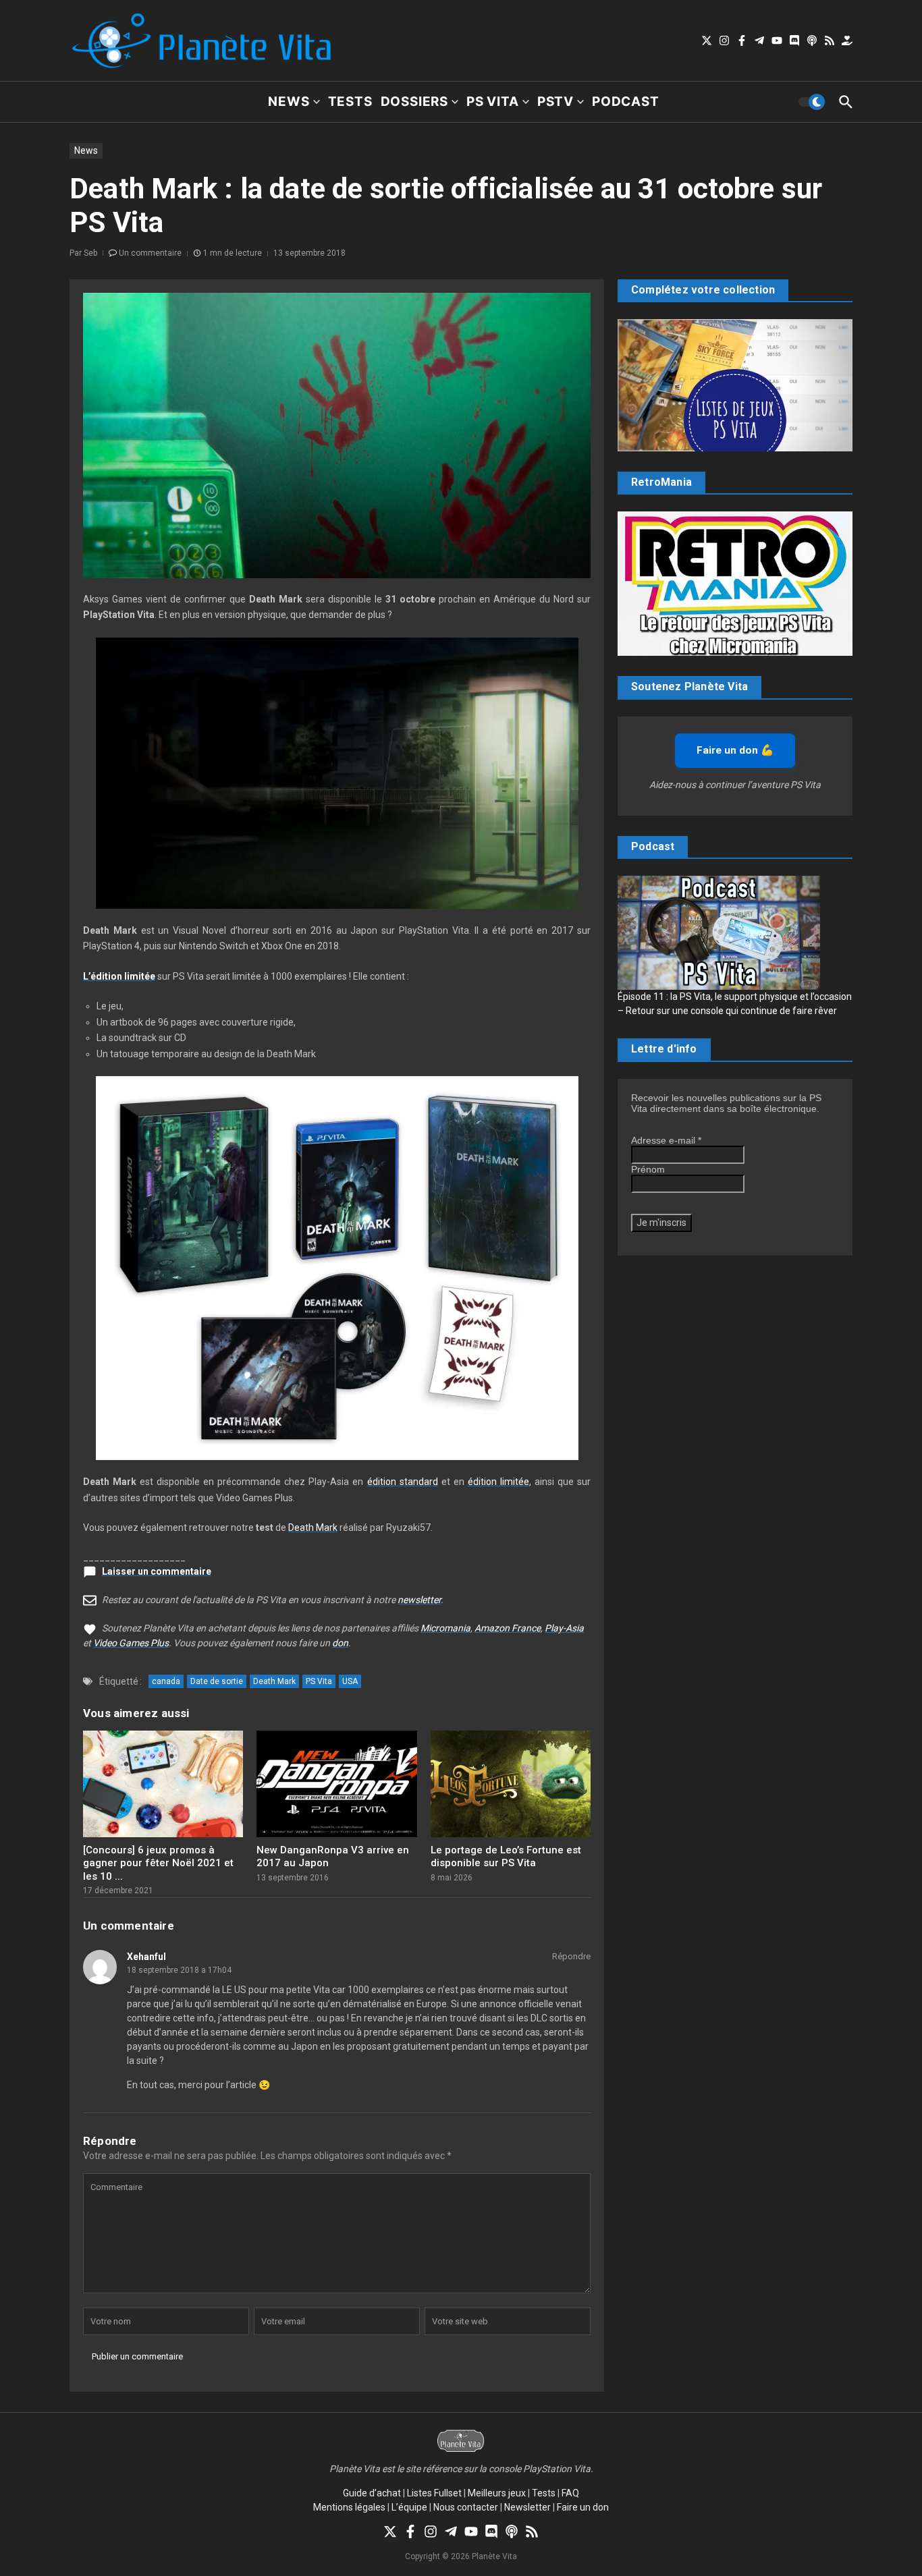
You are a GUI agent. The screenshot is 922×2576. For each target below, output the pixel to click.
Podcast (626, 102)
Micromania (445, 1628)
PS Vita (493, 102)
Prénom (648, 1169)
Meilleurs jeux (497, 2493)
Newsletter (527, 2507)
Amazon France (508, 1628)
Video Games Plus (131, 1643)
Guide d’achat (372, 2493)
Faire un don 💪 (735, 750)
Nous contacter (466, 2507)
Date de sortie (217, 1681)
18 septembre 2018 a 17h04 (179, 1970)
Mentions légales (349, 2507)
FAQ (570, 2493)
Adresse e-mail (666, 1140)
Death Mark (313, 1528)
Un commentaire (150, 253)
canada (166, 1681)
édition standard (403, 1482)
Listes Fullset (434, 2493)
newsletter (419, 1600)
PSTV (555, 102)
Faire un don (583, 2507)
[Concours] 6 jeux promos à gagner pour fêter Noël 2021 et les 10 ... (158, 1863)
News (289, 102)
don (340, 1643)
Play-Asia (564, 1628)
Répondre (571, 1956)
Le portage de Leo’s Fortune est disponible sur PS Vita (506, 1857)
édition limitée (498, 1482)
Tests (350, 102)
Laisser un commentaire (157, 1571)
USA (350, 1681)
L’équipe (409, 2507)
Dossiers (414, 102)
